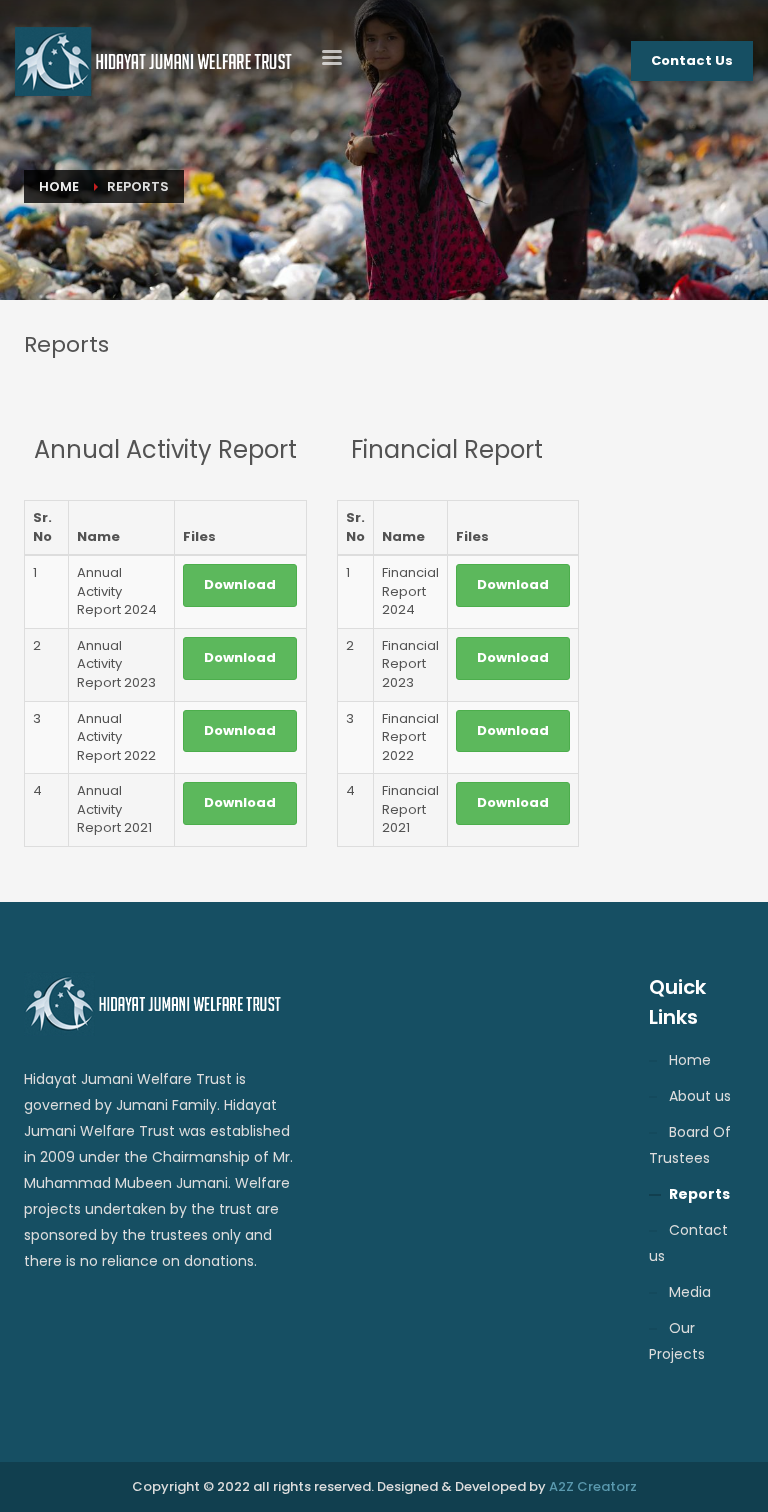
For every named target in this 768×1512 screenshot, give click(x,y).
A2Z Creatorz (593, 1486)
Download (240, 584)
